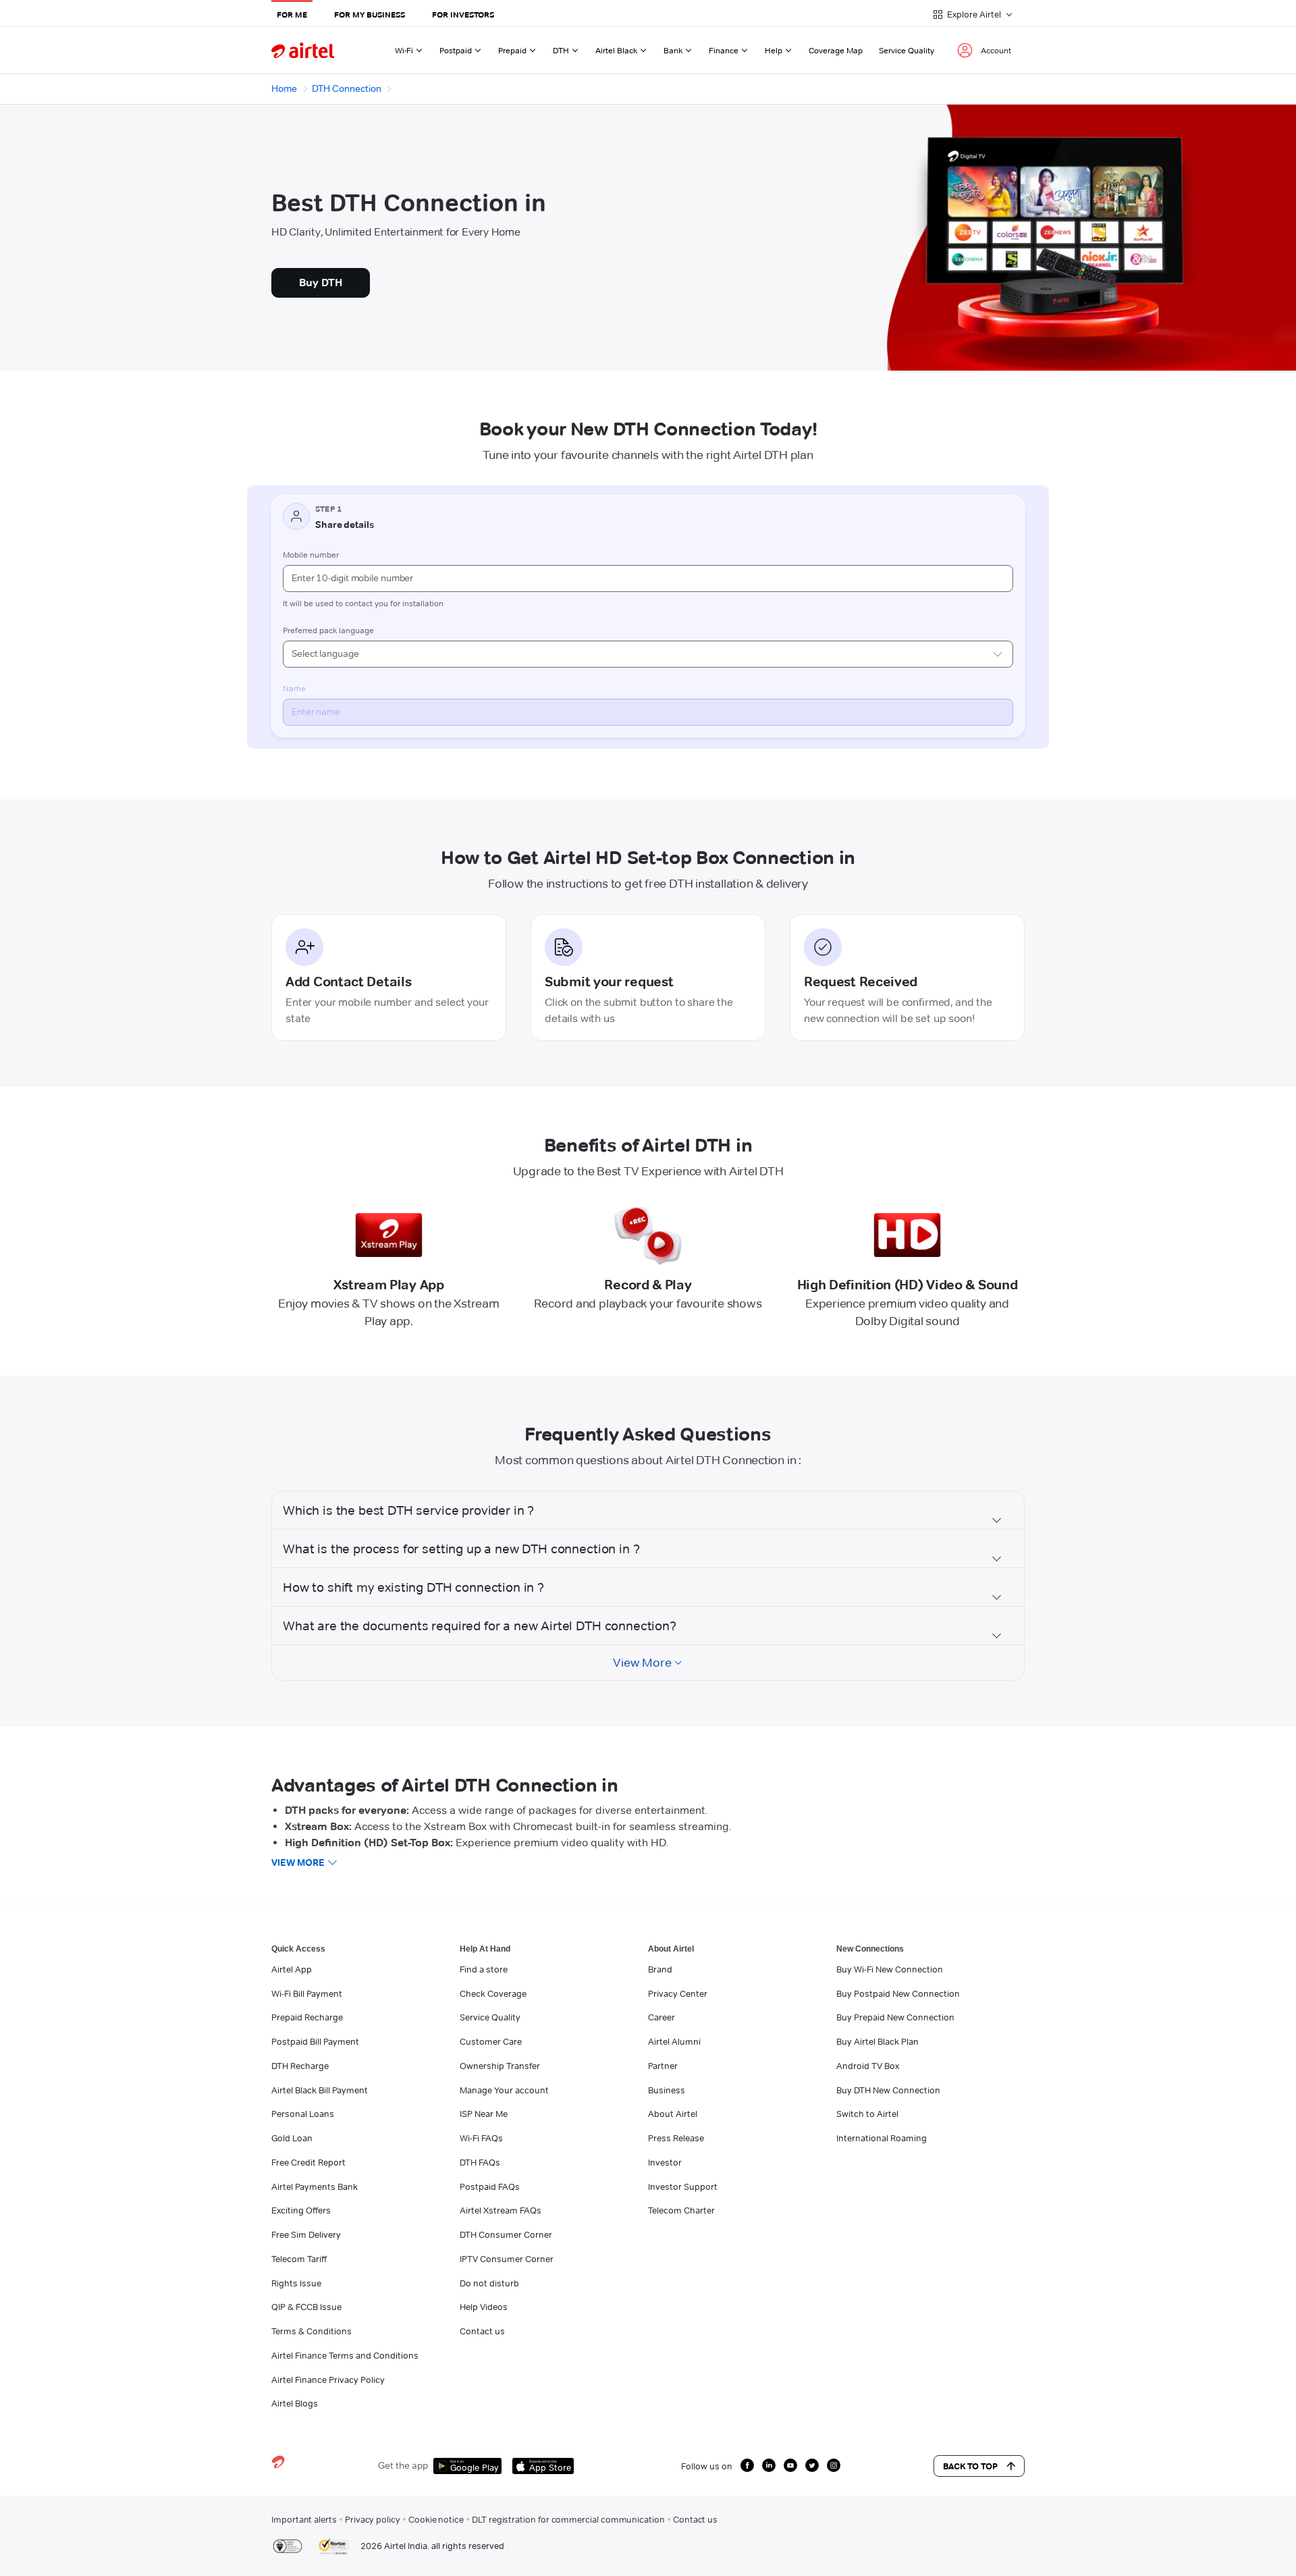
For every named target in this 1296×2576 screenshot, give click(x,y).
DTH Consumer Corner (506, 2234)
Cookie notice (436, 2519)
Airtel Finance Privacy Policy (328, 2380)
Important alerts (304, 2519)
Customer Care (491, 2041)
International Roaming (882, 2138)
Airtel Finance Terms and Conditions (345, 2355)
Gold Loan (292, 2138)
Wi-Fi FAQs (481, 2138)
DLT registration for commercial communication (568, 2519)
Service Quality (907, 50)
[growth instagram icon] (834, 2465)
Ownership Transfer (500, 2066)
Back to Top (970, 2466)
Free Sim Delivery (306, 2234)
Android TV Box (868, 2066)
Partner (663, 2066)
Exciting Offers (301, 2210)
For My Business (370, 15)
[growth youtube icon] (790, 2465)
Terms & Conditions (312, 2331)
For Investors (463, 15)
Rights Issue (296, 2283)
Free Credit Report (308, 2162)
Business (667, 2090)
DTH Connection (347, 88)
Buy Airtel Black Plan (878, 2041)
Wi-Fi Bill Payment (307, 1993)
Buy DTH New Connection (888, 2090)
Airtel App (292, 1969)
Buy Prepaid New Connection (895, 2017)
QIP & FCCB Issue (306, 2307)
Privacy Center (678, 1993)
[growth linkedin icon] (769, 2465)
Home (284, 88)
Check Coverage (493, 1993)
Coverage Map (836, 50)
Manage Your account (504, 2090)
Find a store (484, 1969)
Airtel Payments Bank (315, 2186)
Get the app (403, 2465)
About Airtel (673, 2114)
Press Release (676, 2138)
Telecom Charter (681, 2210)
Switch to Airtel (867, 2114)
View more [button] (298, 1862)
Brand (660, 1969)
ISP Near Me (484, 2114)
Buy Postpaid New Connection (898, 1993)
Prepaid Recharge (307, 2017)
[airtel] (303, 50)
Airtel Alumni (674, 2041)
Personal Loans (303, 2114)
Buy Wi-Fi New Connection (890, 1969)
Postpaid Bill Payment (315, 2041)
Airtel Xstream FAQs (501, 2210)
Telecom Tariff (299, 2259)
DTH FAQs (480, 2162)
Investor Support (683, 2186)
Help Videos (484, 2307)
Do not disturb (489, 2283)
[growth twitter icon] (812, 2465)
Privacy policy (373, 2519)
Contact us (482, 2331)
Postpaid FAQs (490, 2186)
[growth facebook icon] (747, 2465)
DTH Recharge (300, 2066)
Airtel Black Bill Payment (320, 2090)
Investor (665, 2162)
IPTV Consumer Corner (507, 2259)
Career (661, 2017)
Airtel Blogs (295, 2403)
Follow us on (707, 2466)
